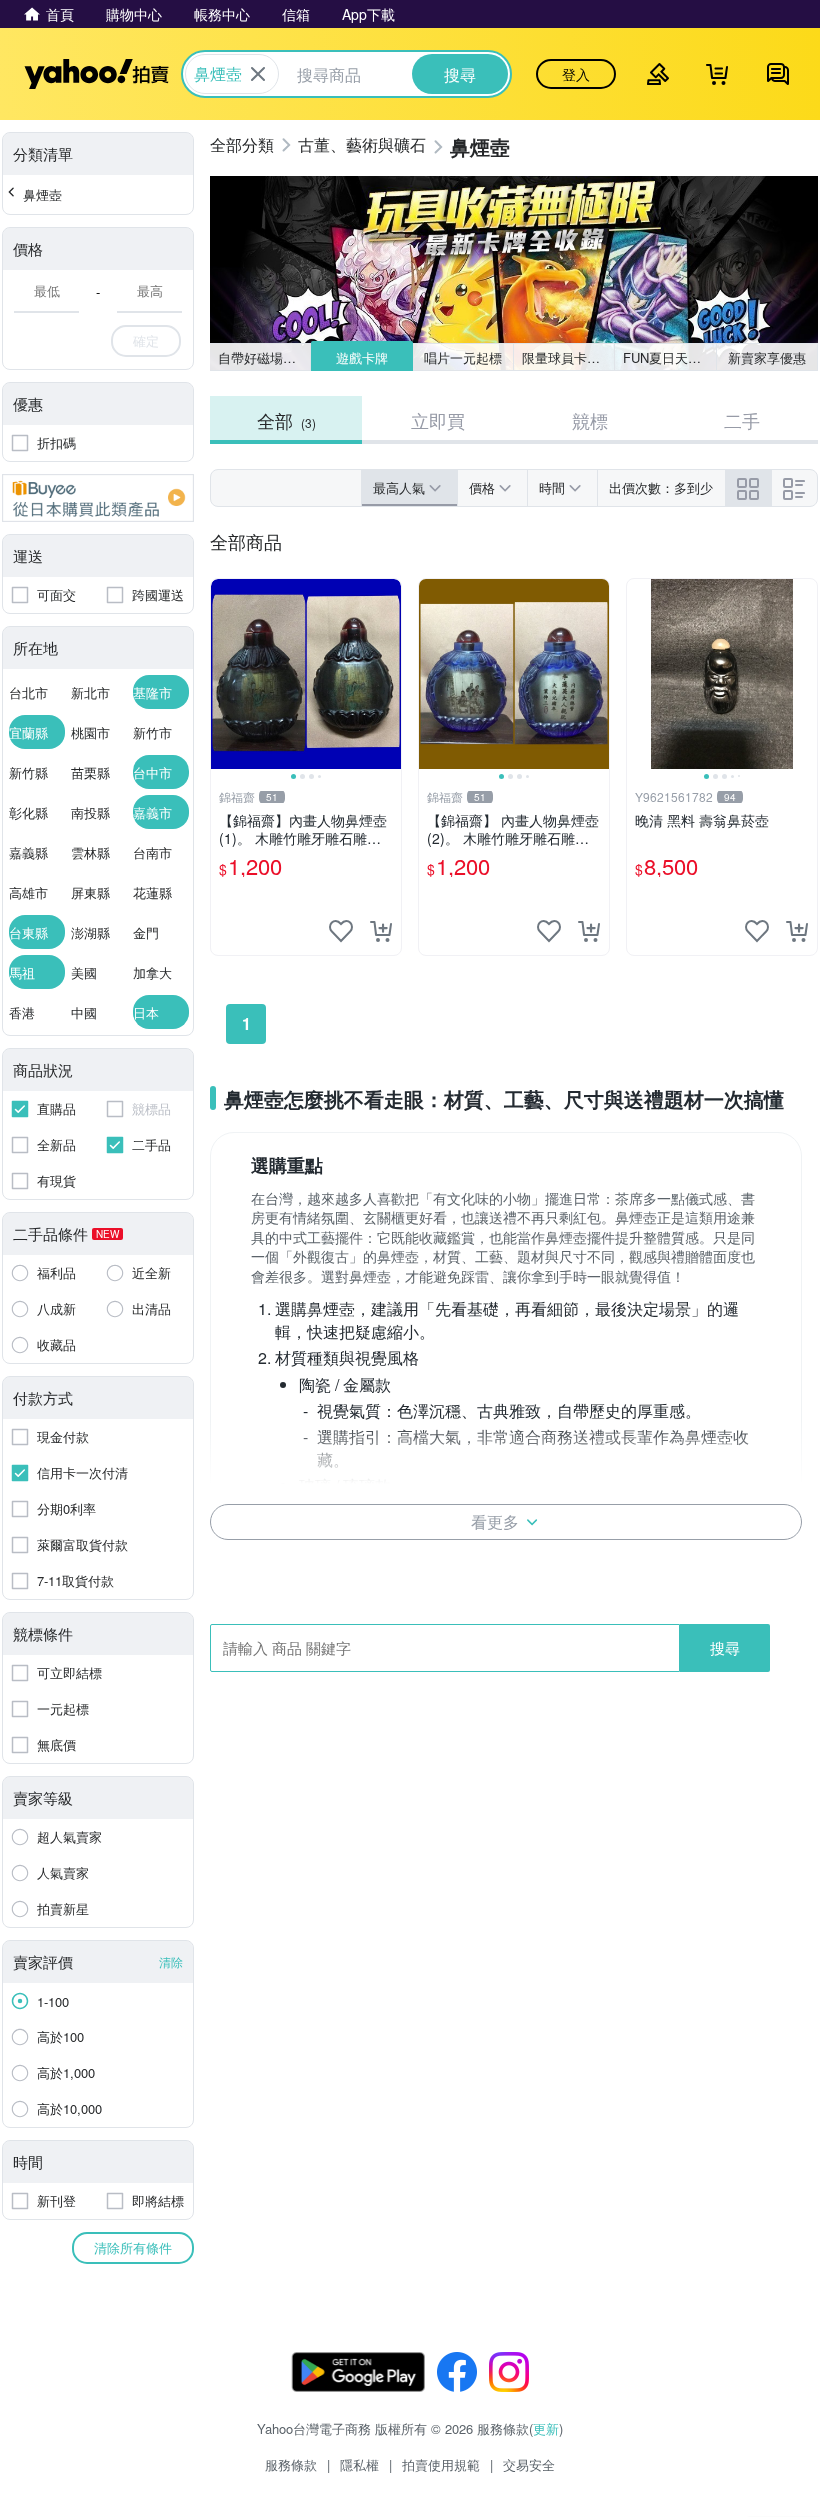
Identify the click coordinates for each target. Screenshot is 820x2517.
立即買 (438, 420)
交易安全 (529, 2464)
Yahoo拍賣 (96, 74)
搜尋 (725, 1647)
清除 (171, 1961)
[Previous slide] (224, 674)
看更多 (495, 1521)
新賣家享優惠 (767, 357)
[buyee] (98, 498)
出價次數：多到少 (661, 487)
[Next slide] (388, 674)
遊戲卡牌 (361, 357)
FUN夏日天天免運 (669, 357)
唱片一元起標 (463, 357)
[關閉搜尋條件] (258, 74)
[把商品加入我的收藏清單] (341, 931)
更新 (546, 2428)
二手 (742, 420)
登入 (576, 74)
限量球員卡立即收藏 (568, 357)
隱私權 (359, 2464)
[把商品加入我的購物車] (381, 931)
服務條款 (291, 2464)
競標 (590, 420)
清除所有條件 (133, 2247)
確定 (146, 340)
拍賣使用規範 (441, 2464)
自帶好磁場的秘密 (264, 357)
